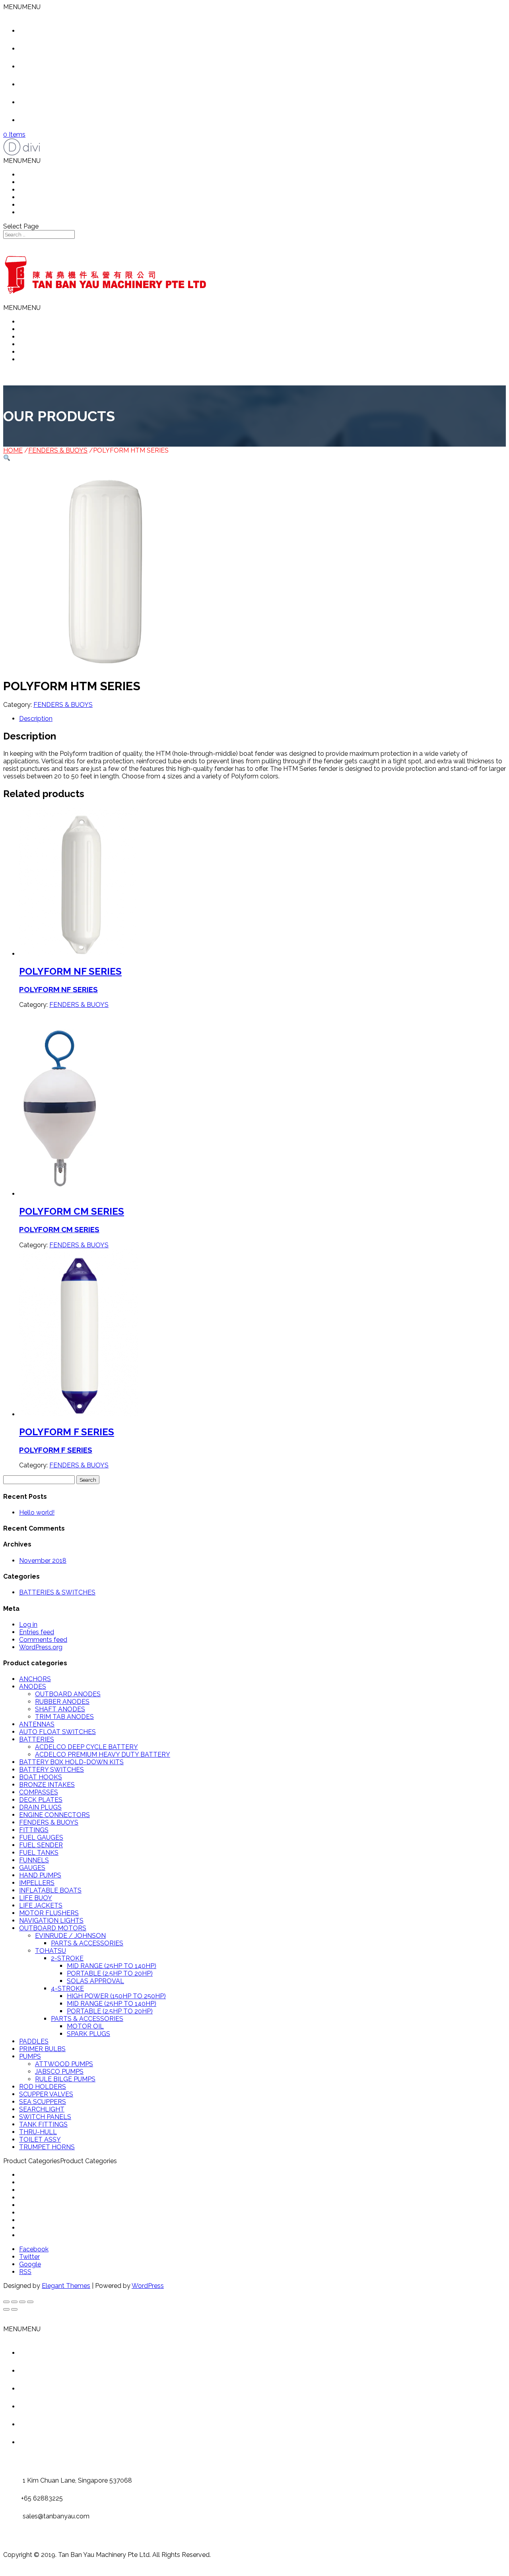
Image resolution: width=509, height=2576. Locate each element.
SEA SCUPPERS (43, 2102)
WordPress (148, 2286)
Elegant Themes (66, 2286)
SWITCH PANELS (45, 2117)
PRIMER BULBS (42, 2049)
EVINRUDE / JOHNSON (70, 1936)
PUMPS (30, 2056)
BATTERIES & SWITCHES (57, 1592)
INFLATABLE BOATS (50, 1890)
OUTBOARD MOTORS (53, 1928)
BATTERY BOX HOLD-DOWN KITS (71, 1762)
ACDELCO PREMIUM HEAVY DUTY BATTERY (103, 1754)
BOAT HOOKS (41, 1777)
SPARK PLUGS (88, 2034)
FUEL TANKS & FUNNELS (57, 2205)
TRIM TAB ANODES (64, 1717)
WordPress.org (41, 1647)
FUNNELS (34, 1860)
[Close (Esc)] (6, 2302)
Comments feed (43, 1640)
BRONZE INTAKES (47, 1785)
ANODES (33, 1687)
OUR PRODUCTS (45, 190)
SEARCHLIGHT (42, 2109)
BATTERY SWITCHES (51, 1770)
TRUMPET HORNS (47, 2147)
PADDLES (34, 2041)
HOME (29, 175)
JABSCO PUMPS (59, 2072)
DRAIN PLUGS (40, 1807)
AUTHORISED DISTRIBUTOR (62, 197)
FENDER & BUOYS (47, 2190)
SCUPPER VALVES (46, 2094)
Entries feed (37, 1632)
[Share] (14, 2302)
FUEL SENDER (41, 1845)
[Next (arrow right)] (14, 2309)
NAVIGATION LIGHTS (51, 1921)
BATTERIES (37, 1739)
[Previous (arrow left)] (6, 2309)
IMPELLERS (37, 1883)
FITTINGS (34, 1830)
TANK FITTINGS (43, 2124)
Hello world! (37, 1513)
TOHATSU (51, 1951)
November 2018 (43, 1561)
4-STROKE (67, 1989)
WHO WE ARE (41, 182)
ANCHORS (35, 1679)
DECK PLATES (41, 1800)
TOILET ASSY (40, 2140)
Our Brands (48, 102)
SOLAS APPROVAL (95, 1981)
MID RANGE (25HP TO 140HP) (112, 1966)
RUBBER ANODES (62, 1702)
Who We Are (50, 49)
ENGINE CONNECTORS (54, 1815)
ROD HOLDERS (43, 2087)
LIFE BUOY (36, 1898)
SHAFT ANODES (60, 1709)
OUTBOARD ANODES (68, 1694)
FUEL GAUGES (41, 1838)
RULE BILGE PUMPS (65, 2079)
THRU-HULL (38, 2132)
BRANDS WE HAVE (48, 205)
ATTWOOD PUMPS (64, 2064)
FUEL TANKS (39, 1853)
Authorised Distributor (63, 84)
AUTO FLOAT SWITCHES (57, 1732)
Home (40, 31)
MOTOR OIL (85, 2026)
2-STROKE (67, 1958)
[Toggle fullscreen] (22, 2302)
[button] (22, 7)
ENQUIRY (33, 212)
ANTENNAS (37, 1724)
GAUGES (32, 1868)
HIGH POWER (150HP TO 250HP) (116, 1996)
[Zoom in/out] (30, 2302)
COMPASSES (39, 1792)
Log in (28, 1625)
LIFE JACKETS (41, 1905)
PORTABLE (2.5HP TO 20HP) (110, 1973)
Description (36, 719)
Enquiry (42, 120)
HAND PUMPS (40, 1875)
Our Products (51, 67)
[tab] (262, 719)
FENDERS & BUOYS (58, 450)
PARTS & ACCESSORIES (87, 1943)
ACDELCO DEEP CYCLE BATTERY (86, 1747)
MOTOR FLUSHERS (49, 1913)
